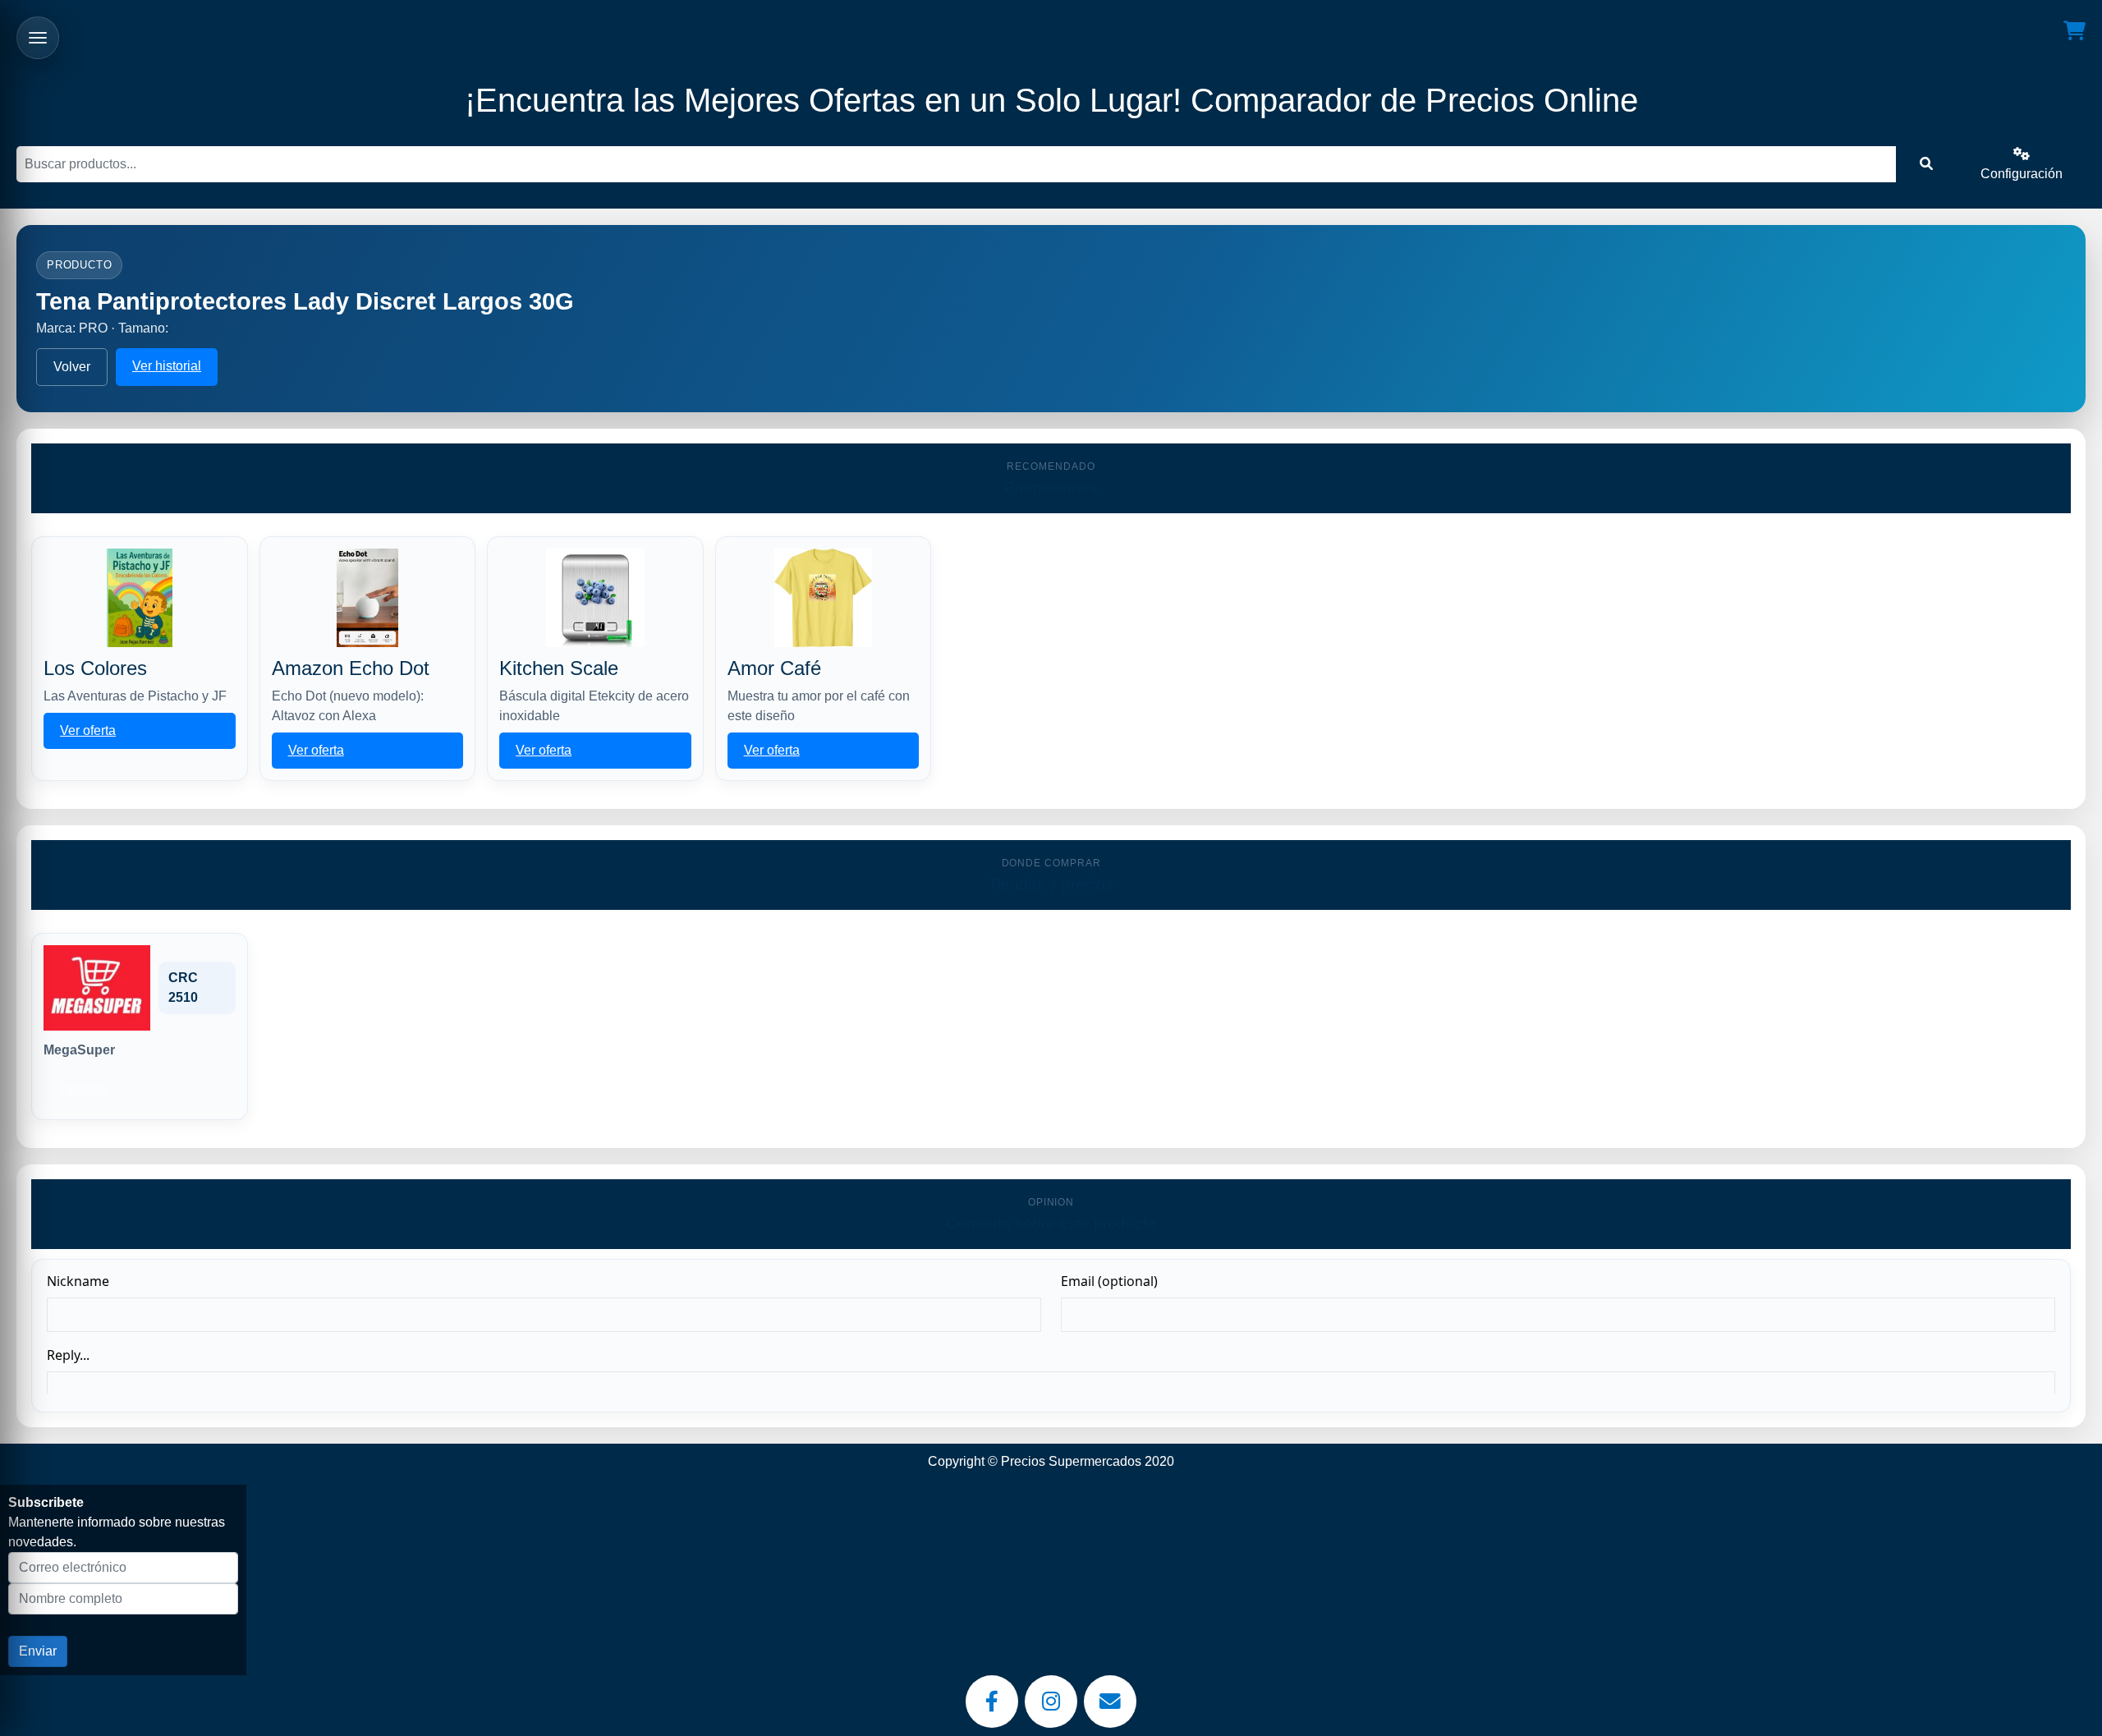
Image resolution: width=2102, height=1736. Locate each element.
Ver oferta (88, 730)
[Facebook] (992, 1702)
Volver (72, 367)
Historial (85, 1088)
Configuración (2022, 174)
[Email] (1110, 1702)
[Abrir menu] (38, 38)
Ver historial (167, 366)
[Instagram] (1051, 1702)
